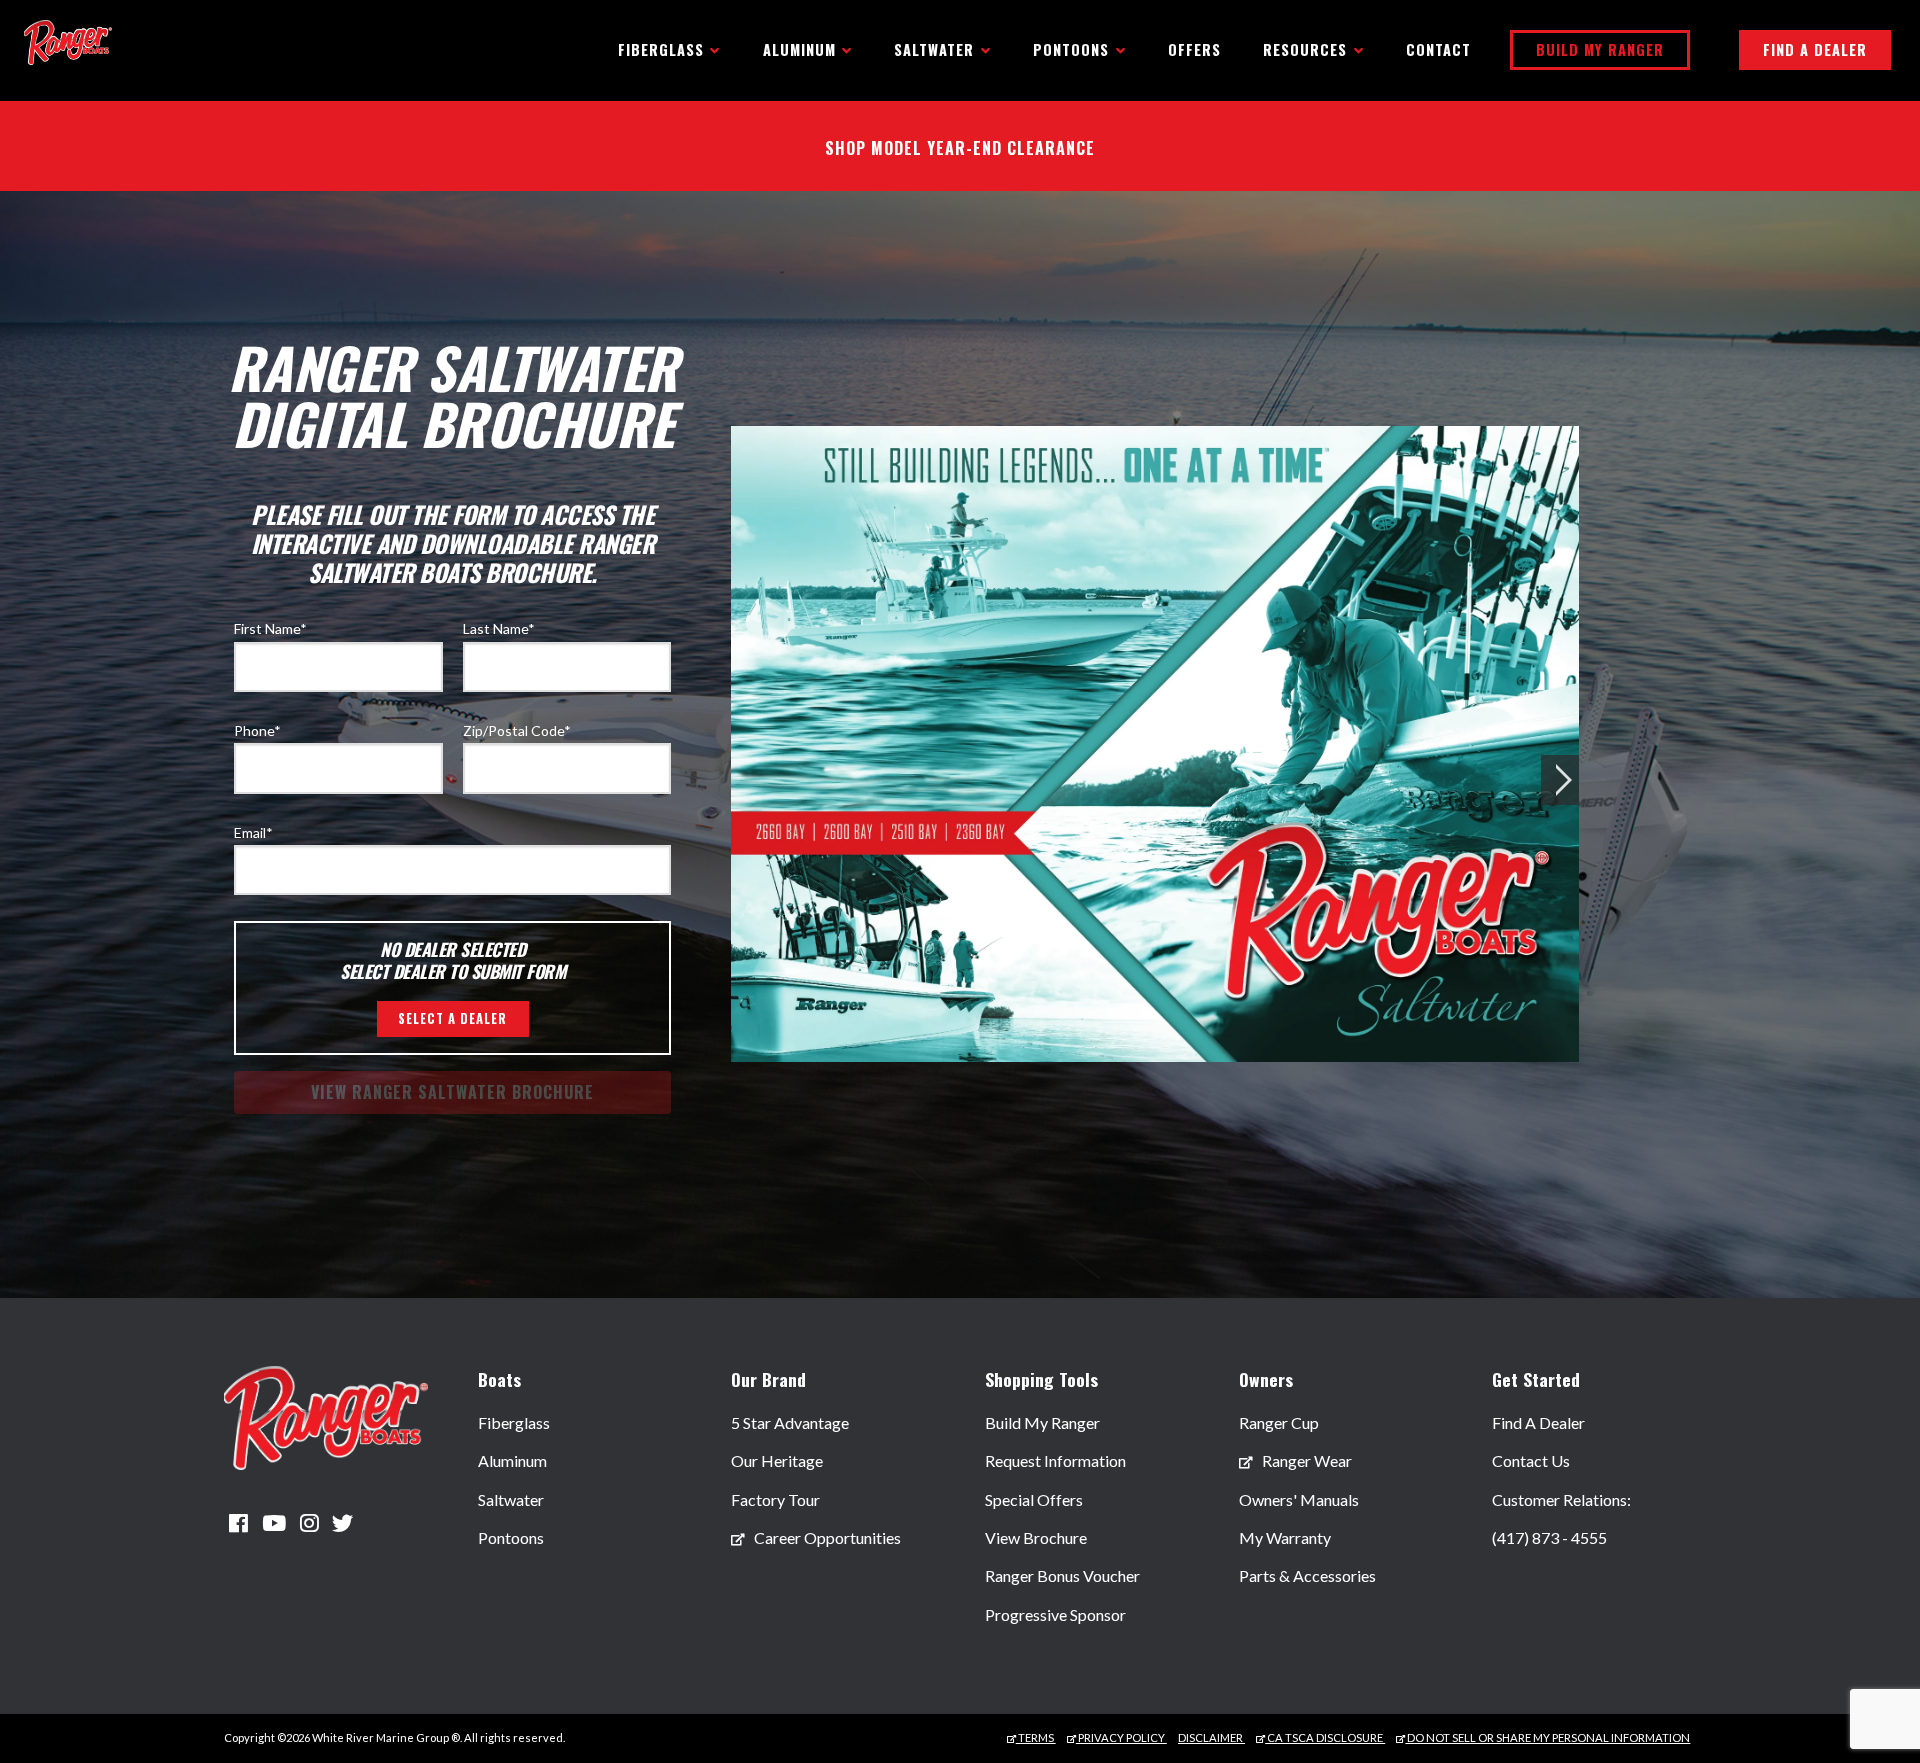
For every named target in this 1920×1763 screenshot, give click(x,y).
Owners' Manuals (1299, 1499)
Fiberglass (514, 1422)
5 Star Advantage (790, 1422)
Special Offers (1034, 1499)
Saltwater (511, 1499)
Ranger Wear (1305, 1460)
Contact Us (1531, 1460)
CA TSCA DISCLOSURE (1325, 1737)
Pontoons (511, 1537)
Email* (253, 832)
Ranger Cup (1279, 1422)
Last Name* (499, 628)
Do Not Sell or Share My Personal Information (1547, 1737)
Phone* (257, 730)
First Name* (270, 628)
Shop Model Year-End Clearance (960, 148)
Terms (1036, 1737)
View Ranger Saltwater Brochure (452, 1092)
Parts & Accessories (1307, 1575)
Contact (1438, 49)
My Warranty (1285, 1537)
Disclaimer (1211, 1737)
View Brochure (1036, 1537)
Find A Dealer (1815, 49)
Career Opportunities (826, 1537)
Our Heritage (777, 1460)
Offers (1194, 49)
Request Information (1055, 1460)
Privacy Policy (1121, 1737)
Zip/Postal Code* (517, 730)
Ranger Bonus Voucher (1062, 1575)
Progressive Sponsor (1055, 1614)
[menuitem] (514, 1461)
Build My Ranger (1600, 49)
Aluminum (512, 1460)
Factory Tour (775, 1499)
